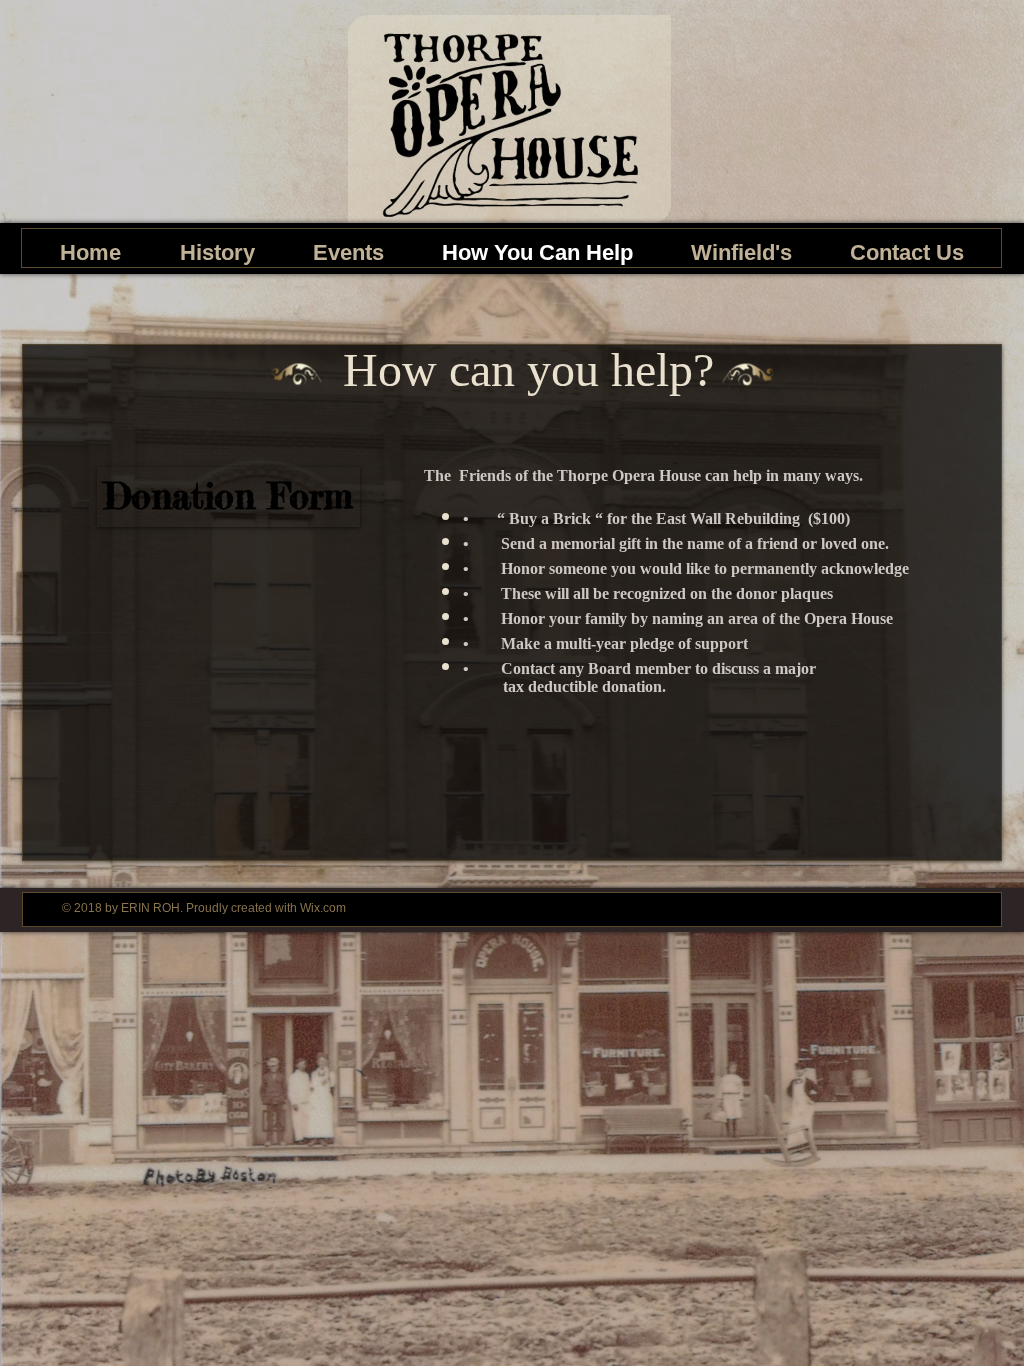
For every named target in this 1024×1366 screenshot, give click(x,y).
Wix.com (323, 908)
